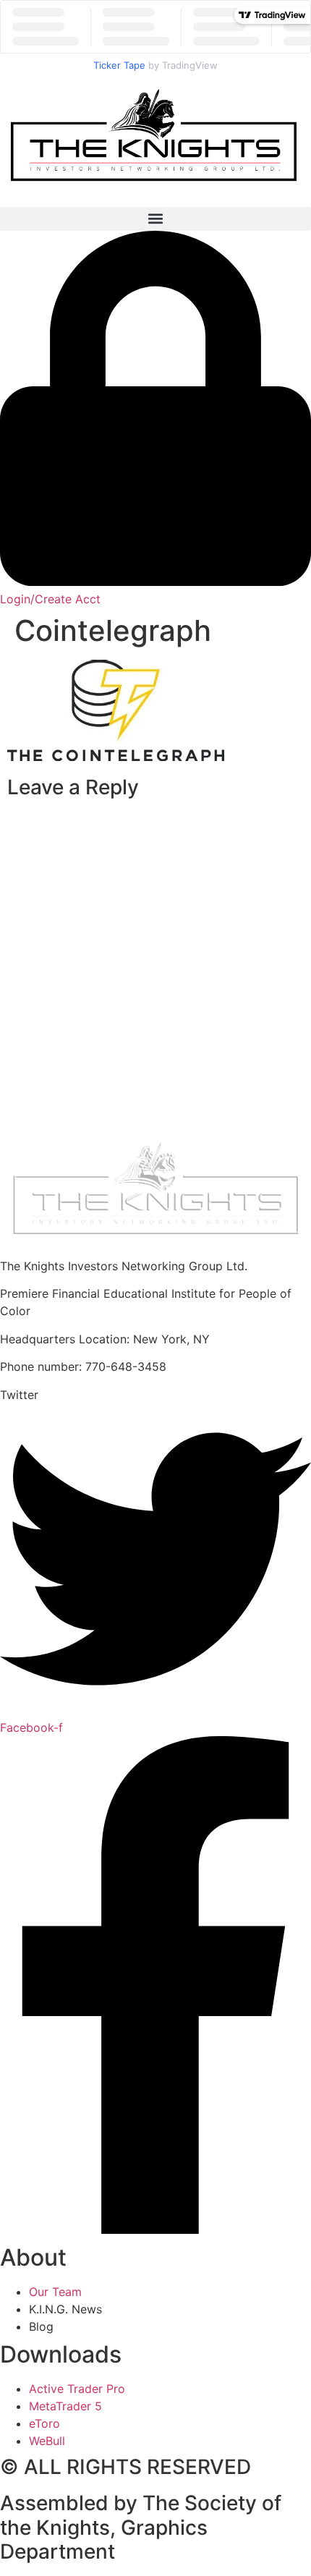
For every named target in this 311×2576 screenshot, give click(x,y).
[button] (155, 219)
